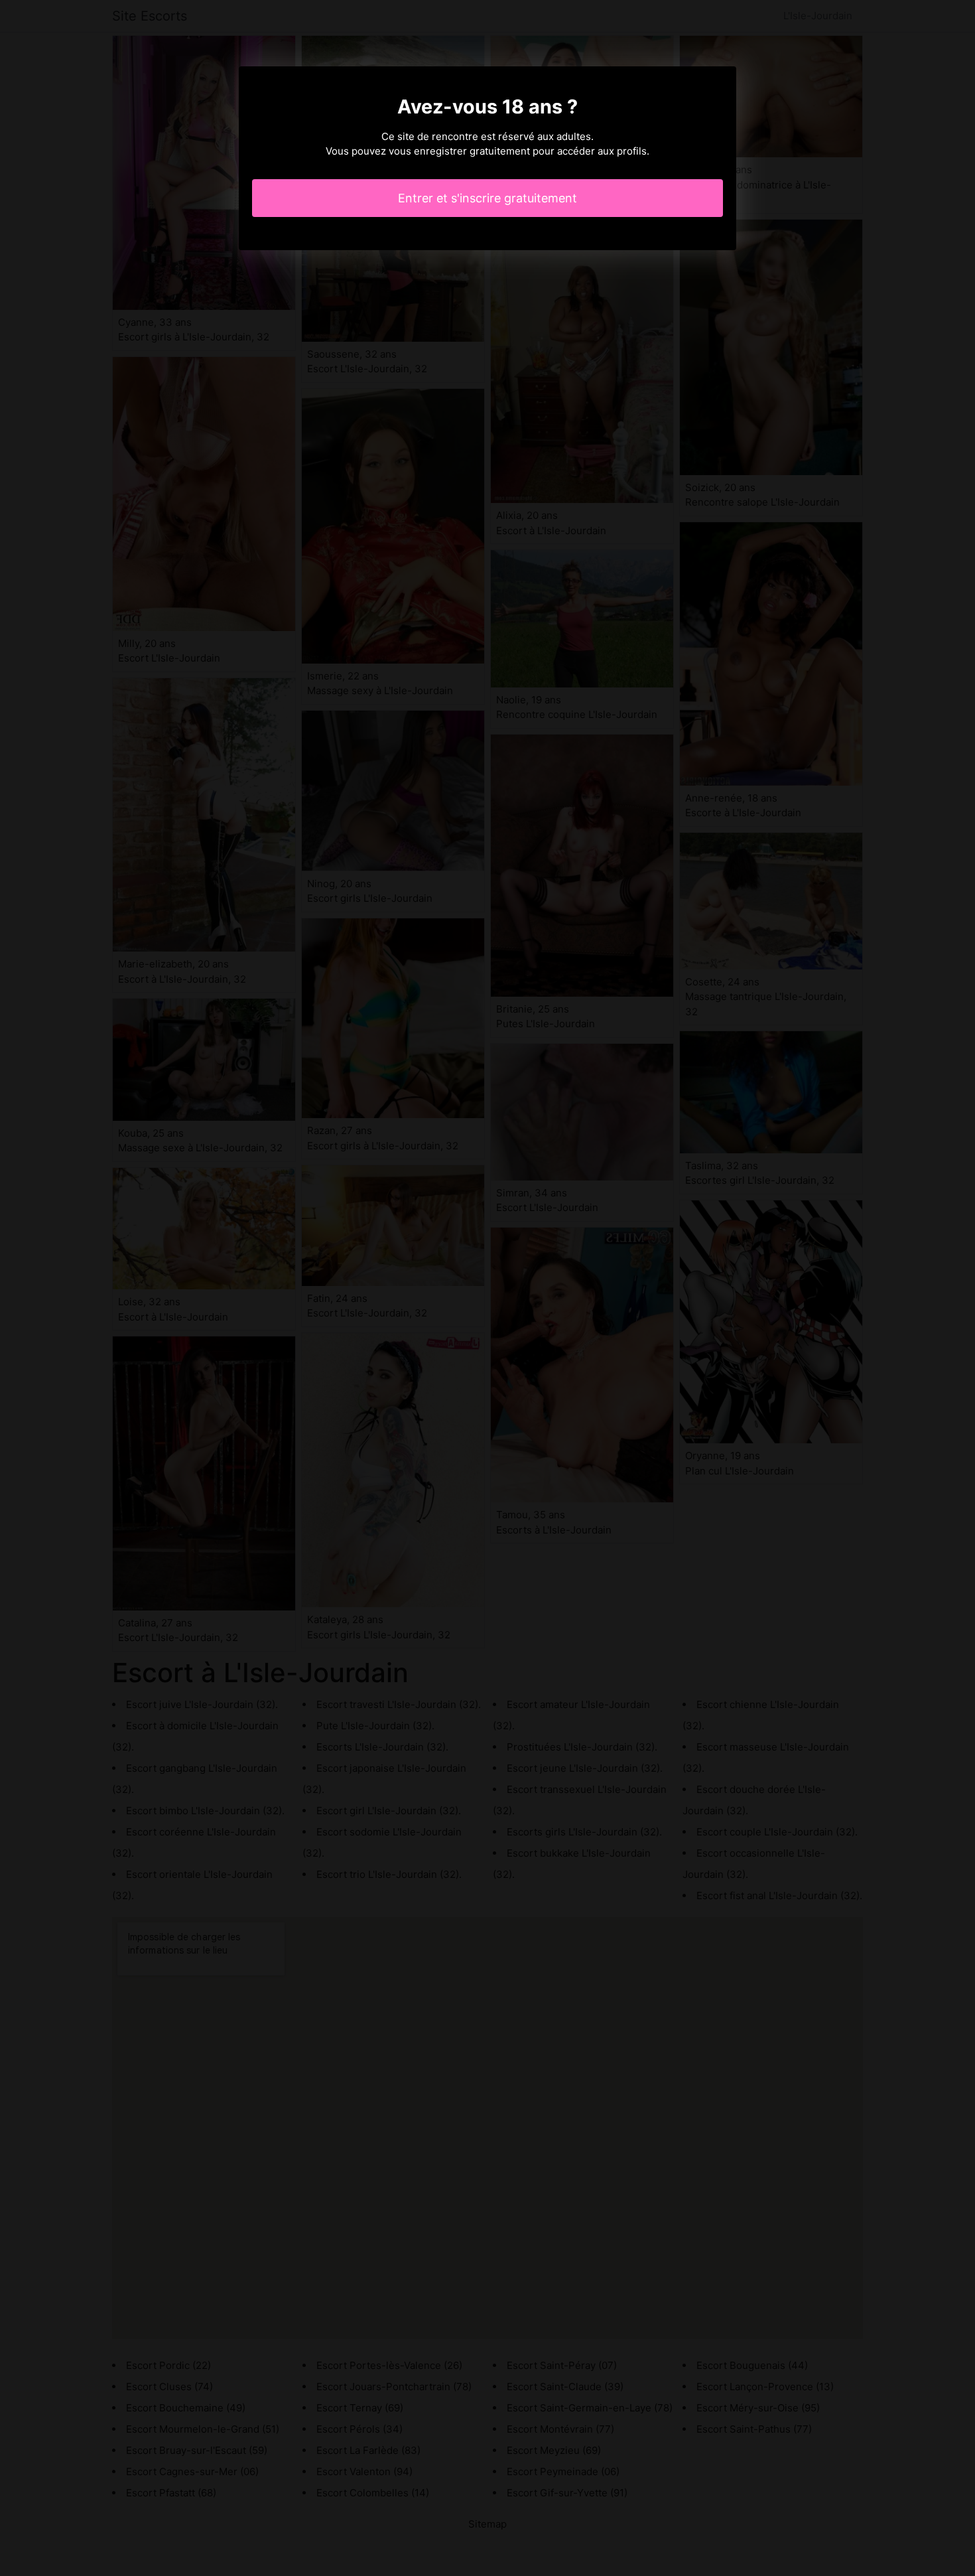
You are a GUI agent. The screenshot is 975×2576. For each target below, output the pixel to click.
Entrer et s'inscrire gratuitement (487, 198)
